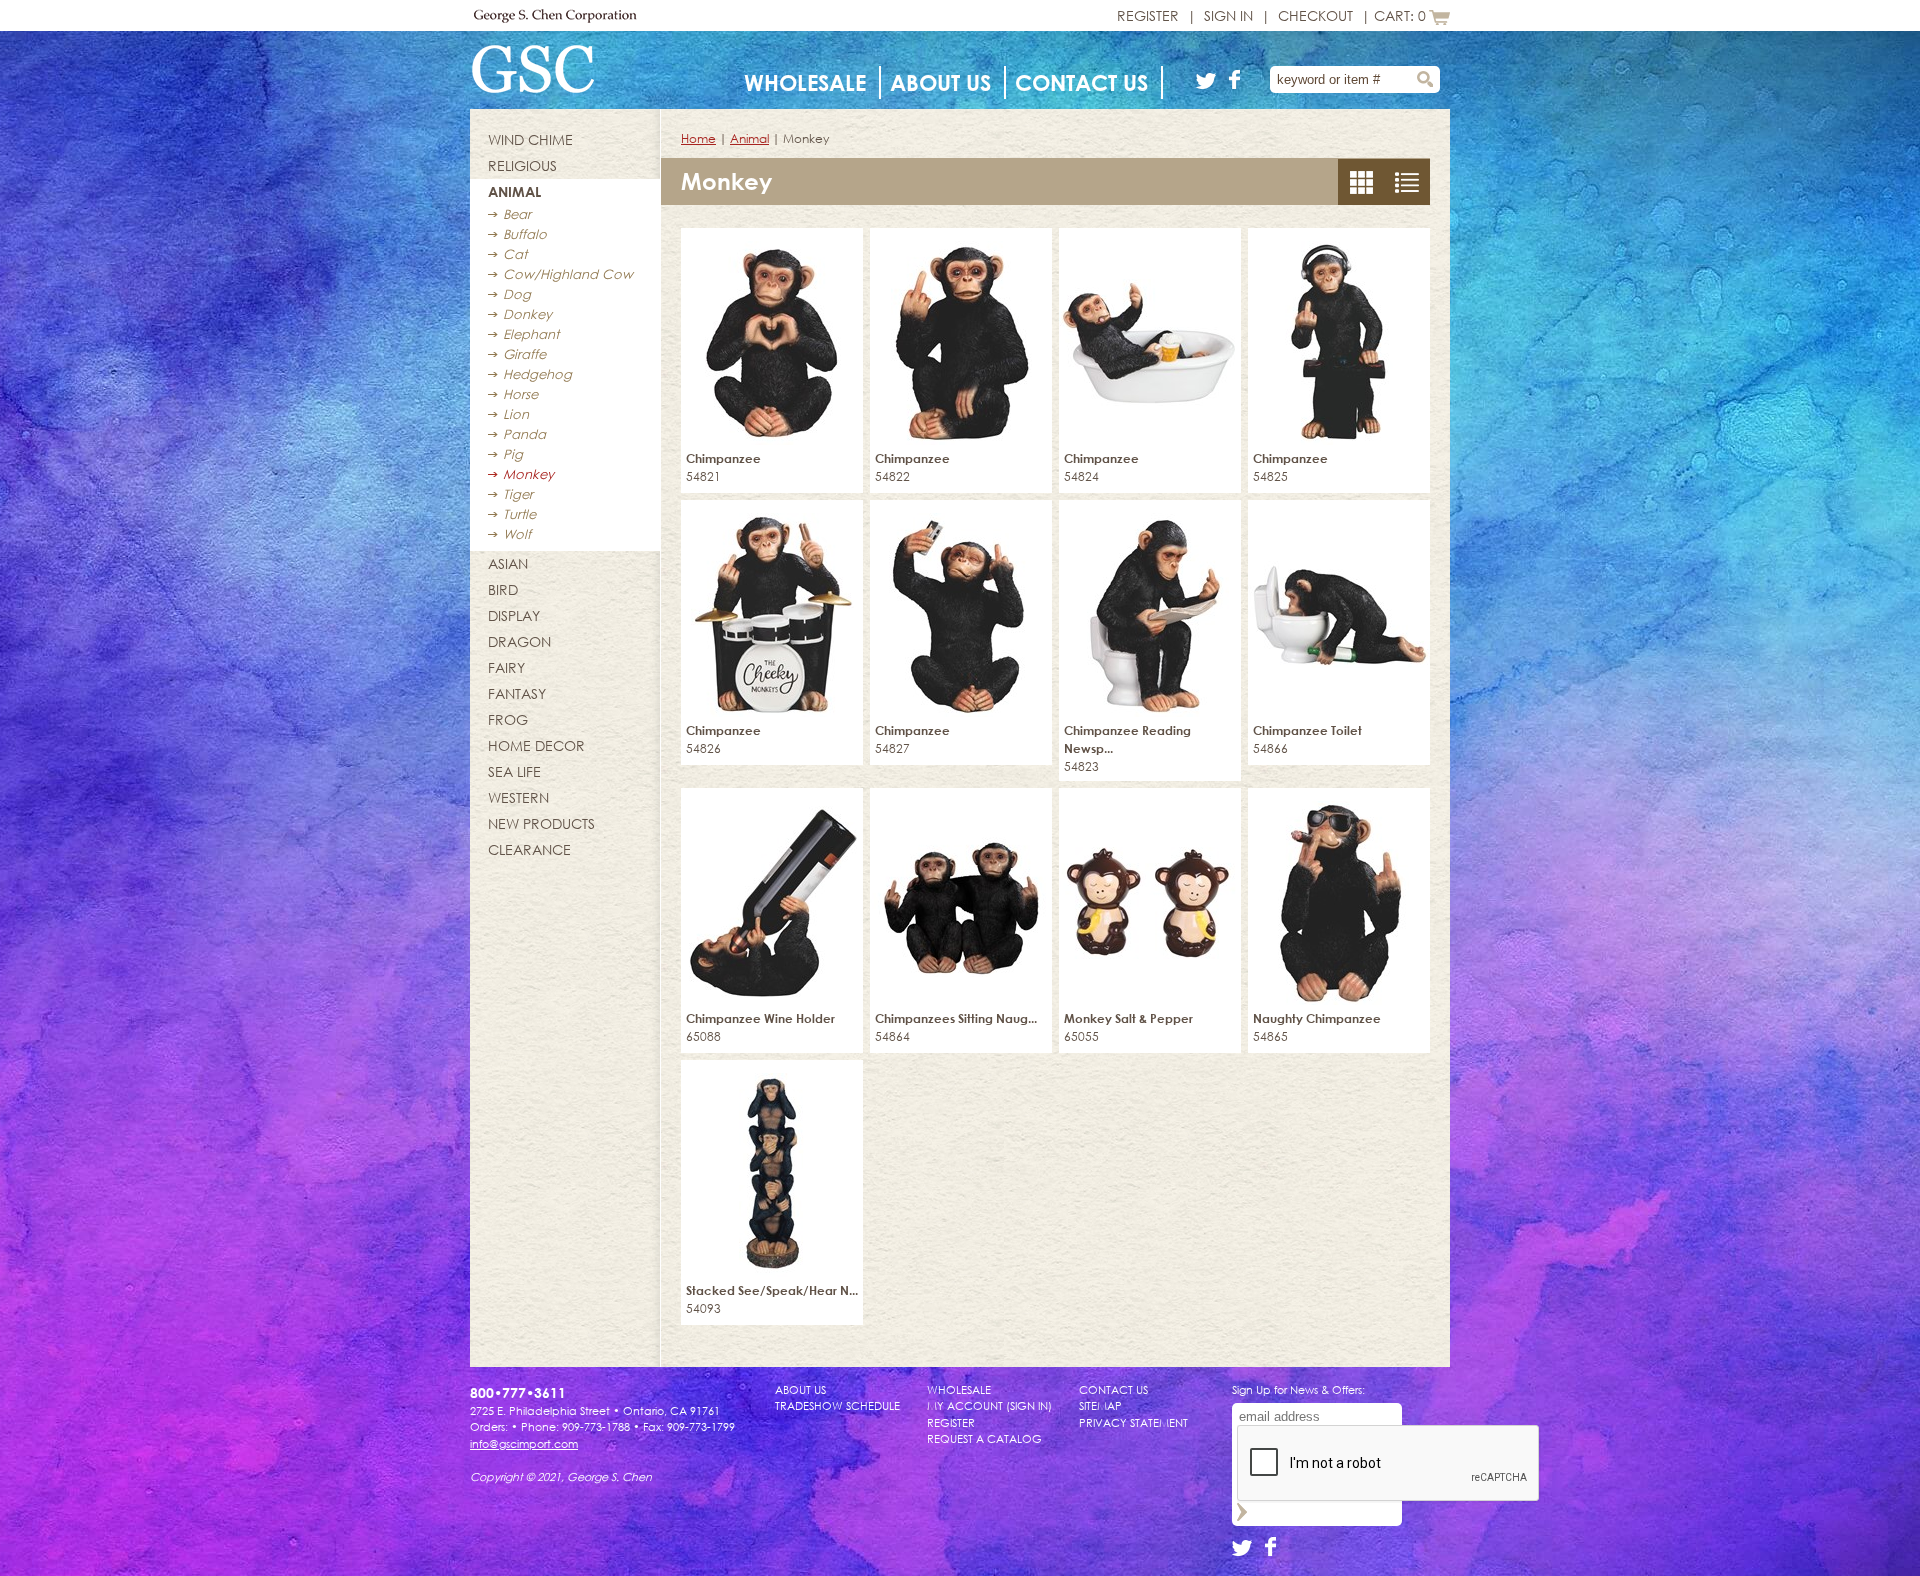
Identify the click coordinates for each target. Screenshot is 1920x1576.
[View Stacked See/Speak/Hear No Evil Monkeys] (772, 1168)
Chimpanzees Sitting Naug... (956, 1018)
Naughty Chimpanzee (1317, 1018)
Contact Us (1081, 82)
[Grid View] (1407, 200)
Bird (503, 589)
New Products (541, 823)
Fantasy (517, 693)
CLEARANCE (529, 849)
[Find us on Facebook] (1235, 83)
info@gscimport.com (524, 1443)
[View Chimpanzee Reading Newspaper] (1150, 608)
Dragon (519, 641)
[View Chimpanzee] (772, 336)
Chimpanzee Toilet (1307, 730)
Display (514, 615)
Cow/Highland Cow (568, 274)
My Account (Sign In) (989, 1405)
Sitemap (1100, 1405)
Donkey (527, 314)
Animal (514, 191)
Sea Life (514, 771)
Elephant (531, 334)
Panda (524, 434)
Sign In (1228, 15)
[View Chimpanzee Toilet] (1339, 608)
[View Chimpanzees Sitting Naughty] (961, 896)
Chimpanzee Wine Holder (760, 1018)
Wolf (517, 534)
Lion (516, 414)
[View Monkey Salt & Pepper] (1150, 896)
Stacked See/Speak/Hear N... (772, 1290)
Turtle (519, 514)
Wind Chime (530, 139)
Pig (513, 454)
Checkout (1315, 15)
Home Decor (536, 745)
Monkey (528, 474)
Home (698, 138)
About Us (940, 82)
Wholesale (805, 82)
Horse (520, 394)
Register (1148, 15)
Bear (517, 214)
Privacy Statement (1133, 1422)
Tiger (518, 494)
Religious (522, 165)
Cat (515, 254)
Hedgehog (537, 374)
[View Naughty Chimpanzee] (1339, 896)
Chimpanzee (723, 458)
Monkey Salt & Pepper (1128, 1018)
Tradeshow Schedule (837, 1405)
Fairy (506, 667)
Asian (508, 563)
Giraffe (524, 354)
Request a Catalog (984, 1438)
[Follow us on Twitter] (1209, 83)
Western (518, 797)
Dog (517, 294)
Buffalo (525, 234)
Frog (508, 719)
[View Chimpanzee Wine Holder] (772, 896)
